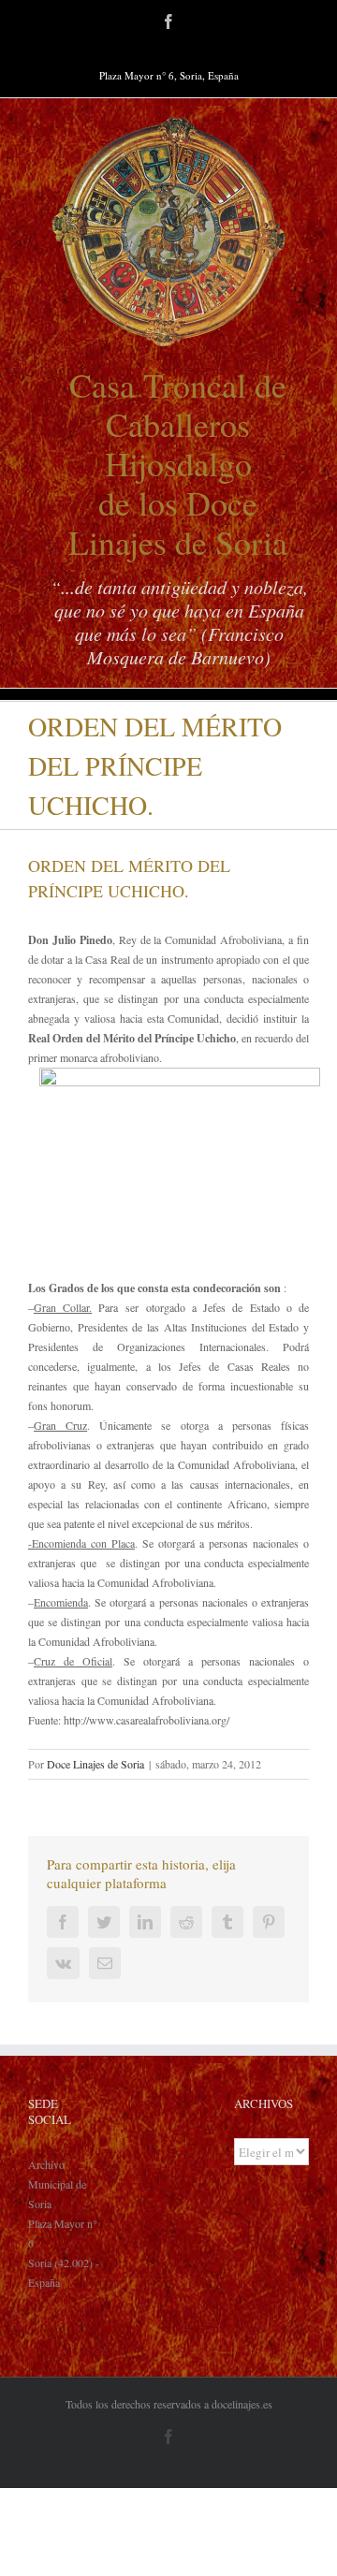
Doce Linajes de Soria (95, 1764)
